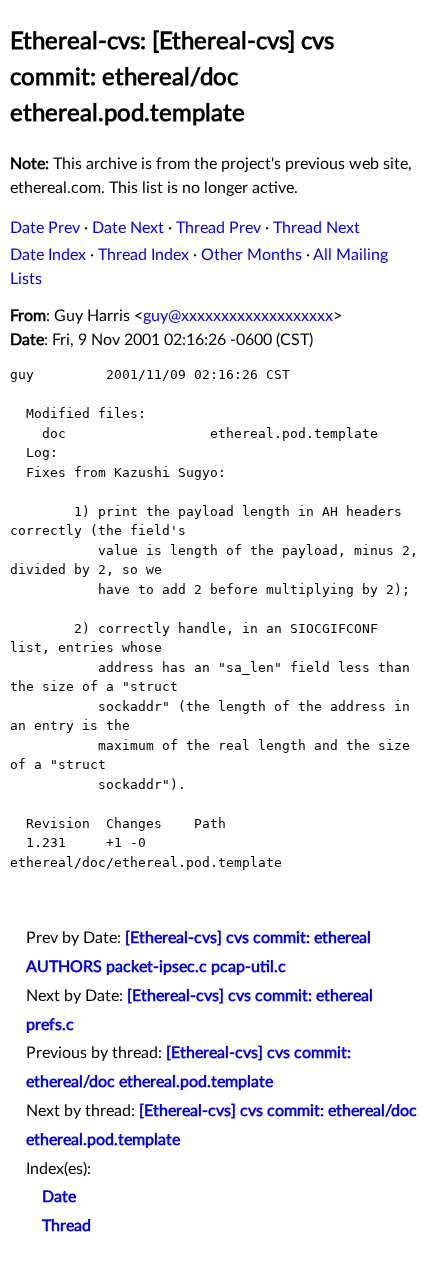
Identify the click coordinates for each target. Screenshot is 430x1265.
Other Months (251, 255)
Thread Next (316, 228)
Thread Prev (218, 228)
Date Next (128, 228)
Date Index (48, 255)
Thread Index (143, 255)
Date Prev (45, 228)
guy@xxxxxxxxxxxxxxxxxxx (238, 316)
